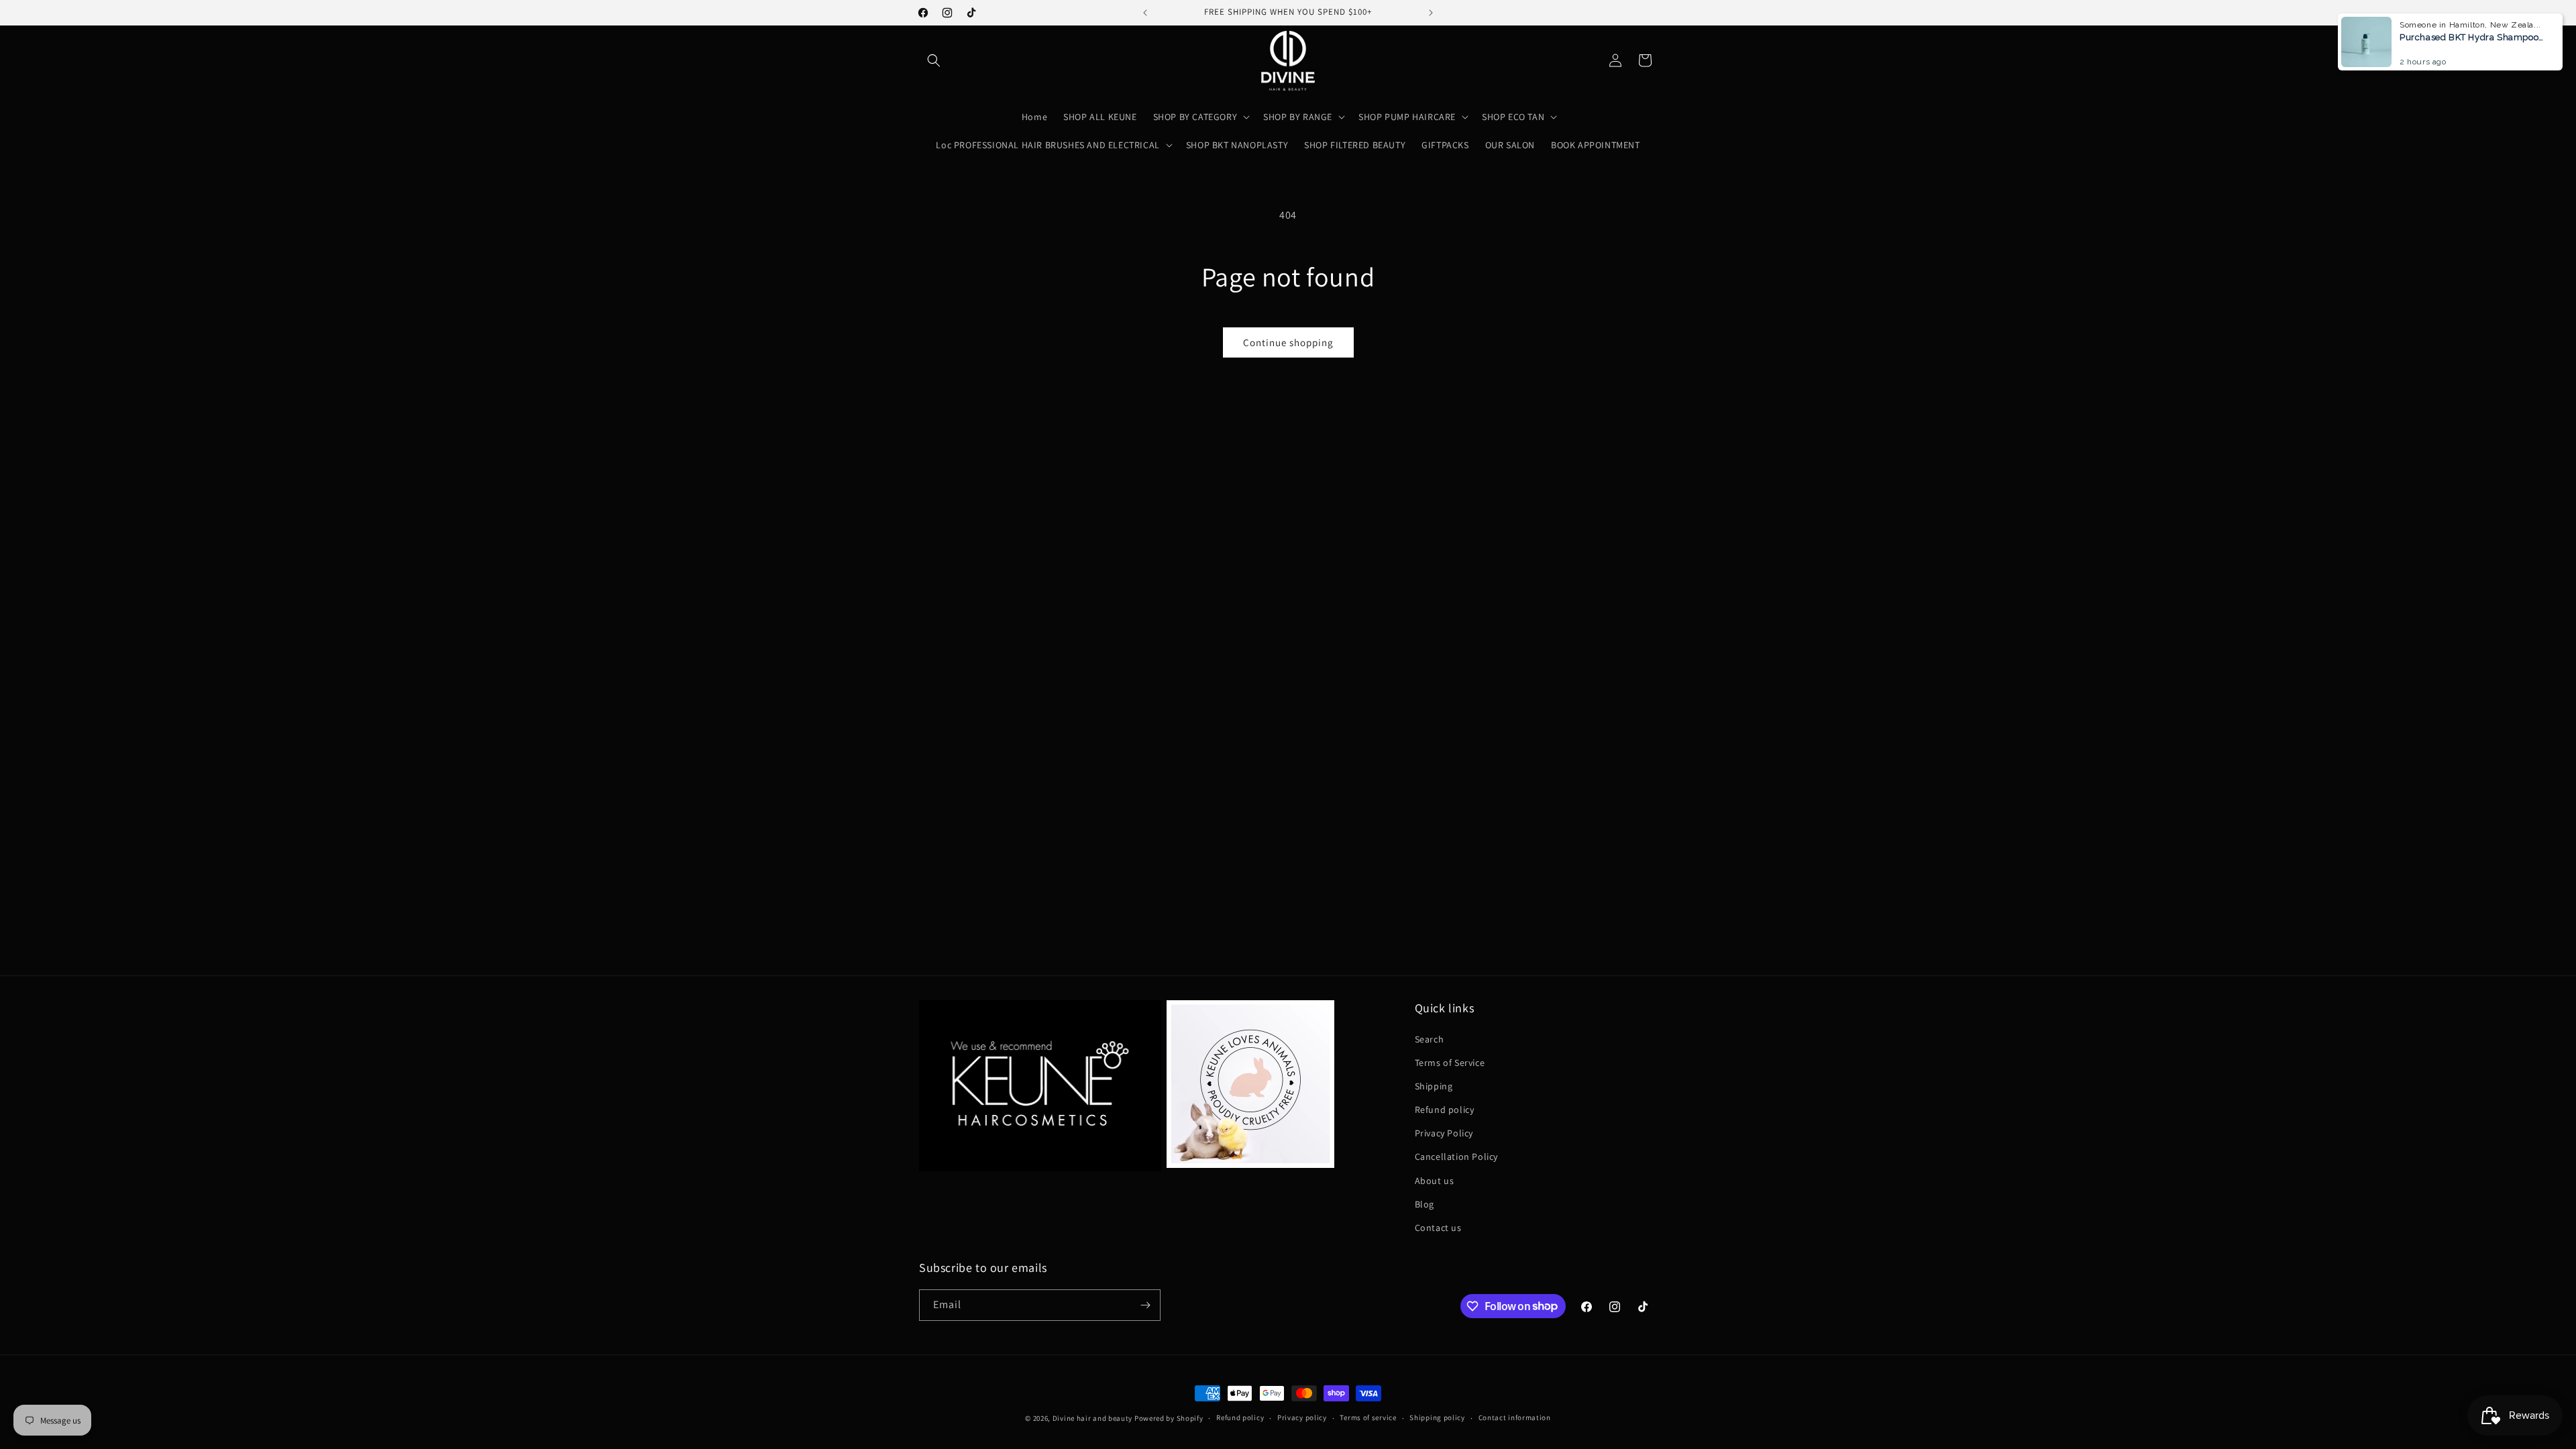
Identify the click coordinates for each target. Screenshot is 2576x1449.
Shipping (1434, 1086)
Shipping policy (1437, 1417)
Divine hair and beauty (1092, 1418)
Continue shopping (1288, 342)
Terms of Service (1450, 1063)
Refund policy (1445, 1110)
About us (1435, 1181)
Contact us (1438, 1228)
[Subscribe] (1145, 1305)
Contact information (1515, 1417)
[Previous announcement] (1145, 13)
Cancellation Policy (1456, 1157)
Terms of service (1368, 1417)
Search (1430, 1039)
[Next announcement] (1431, 13)
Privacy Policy (1444, 1133)
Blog (1425, 1204)
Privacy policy (1302, 1417)
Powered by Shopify (1169, 1418)
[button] (934, 60)
